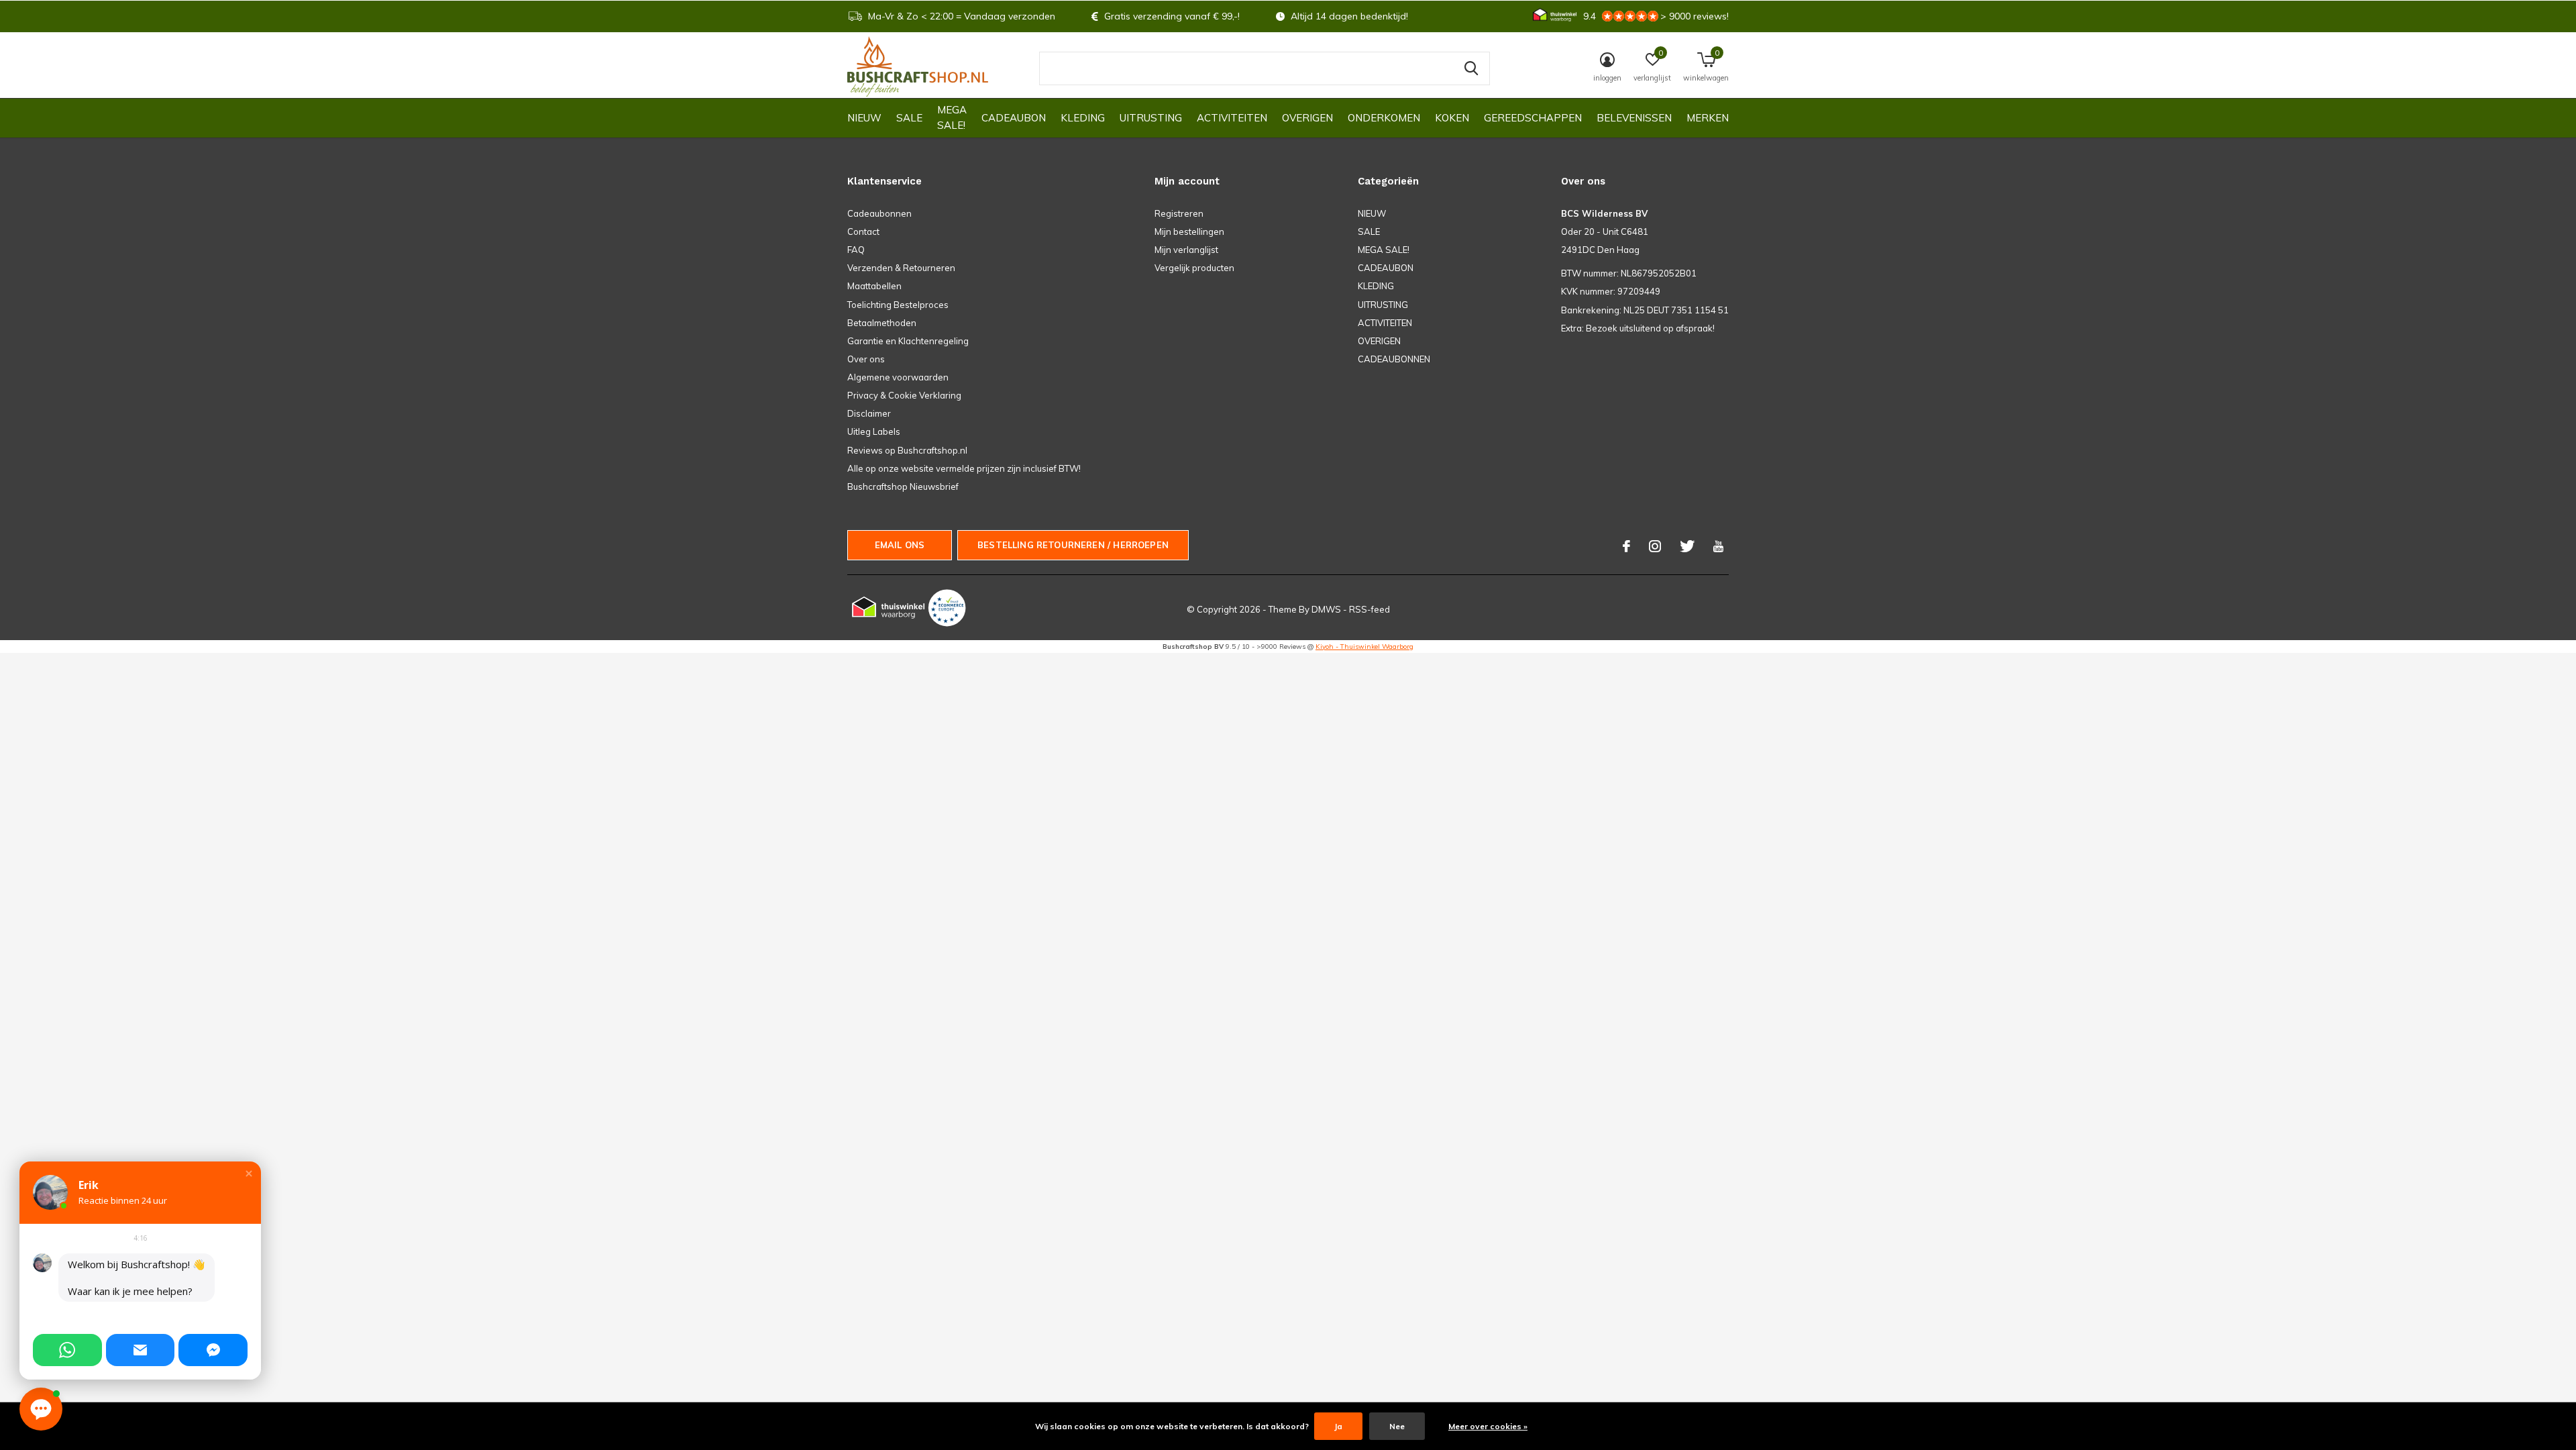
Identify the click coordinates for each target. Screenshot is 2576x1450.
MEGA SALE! (952, 117)
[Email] (141, 1350)
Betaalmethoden (882, 323)
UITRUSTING (1151, 118)
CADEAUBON (1014, 118)
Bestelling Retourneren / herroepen (1073, 545)
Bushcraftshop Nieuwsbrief (903, 486)
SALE (909, 118)
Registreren (1179, 213)
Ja (1338, 1426)
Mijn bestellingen (1189, 231)
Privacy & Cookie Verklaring (904, 395)
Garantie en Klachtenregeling (908, 341)
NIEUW (864, 118)
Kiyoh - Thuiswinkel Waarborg (1364, 646)
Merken (1708, 118)
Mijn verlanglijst (1186, 250)
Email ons (900, 545)
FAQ (856, 250)
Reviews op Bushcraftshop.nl (907, 450)
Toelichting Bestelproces (898, 305)
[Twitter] (1687, 546)
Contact (863, 231)
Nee (1397, 1426)
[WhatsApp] (67, 1350)
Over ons (866, 359)
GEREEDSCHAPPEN (1533, 118)
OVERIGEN (1307, 118)
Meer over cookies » (1488, 1426)
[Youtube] (1718, 546)
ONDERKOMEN (1384, 118)
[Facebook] (1626, 546)
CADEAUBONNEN (1394, 359)
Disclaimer (869, 413)
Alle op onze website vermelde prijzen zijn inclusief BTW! (964, 468)
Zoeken (1471, 68)
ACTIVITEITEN (1232, 118)
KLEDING (1083, 118)
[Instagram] (1655, 546)
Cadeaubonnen (879, 213)
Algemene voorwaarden (898, 377)
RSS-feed (1370, 609)
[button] (249, 1174)
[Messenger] (213, 1350)
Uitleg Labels (874, 431)
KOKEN (1452, 118)
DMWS (1326, 609)
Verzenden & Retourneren (901, 268)
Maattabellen (874, 286)
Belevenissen (1634, 118)
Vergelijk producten (1194, 268)
